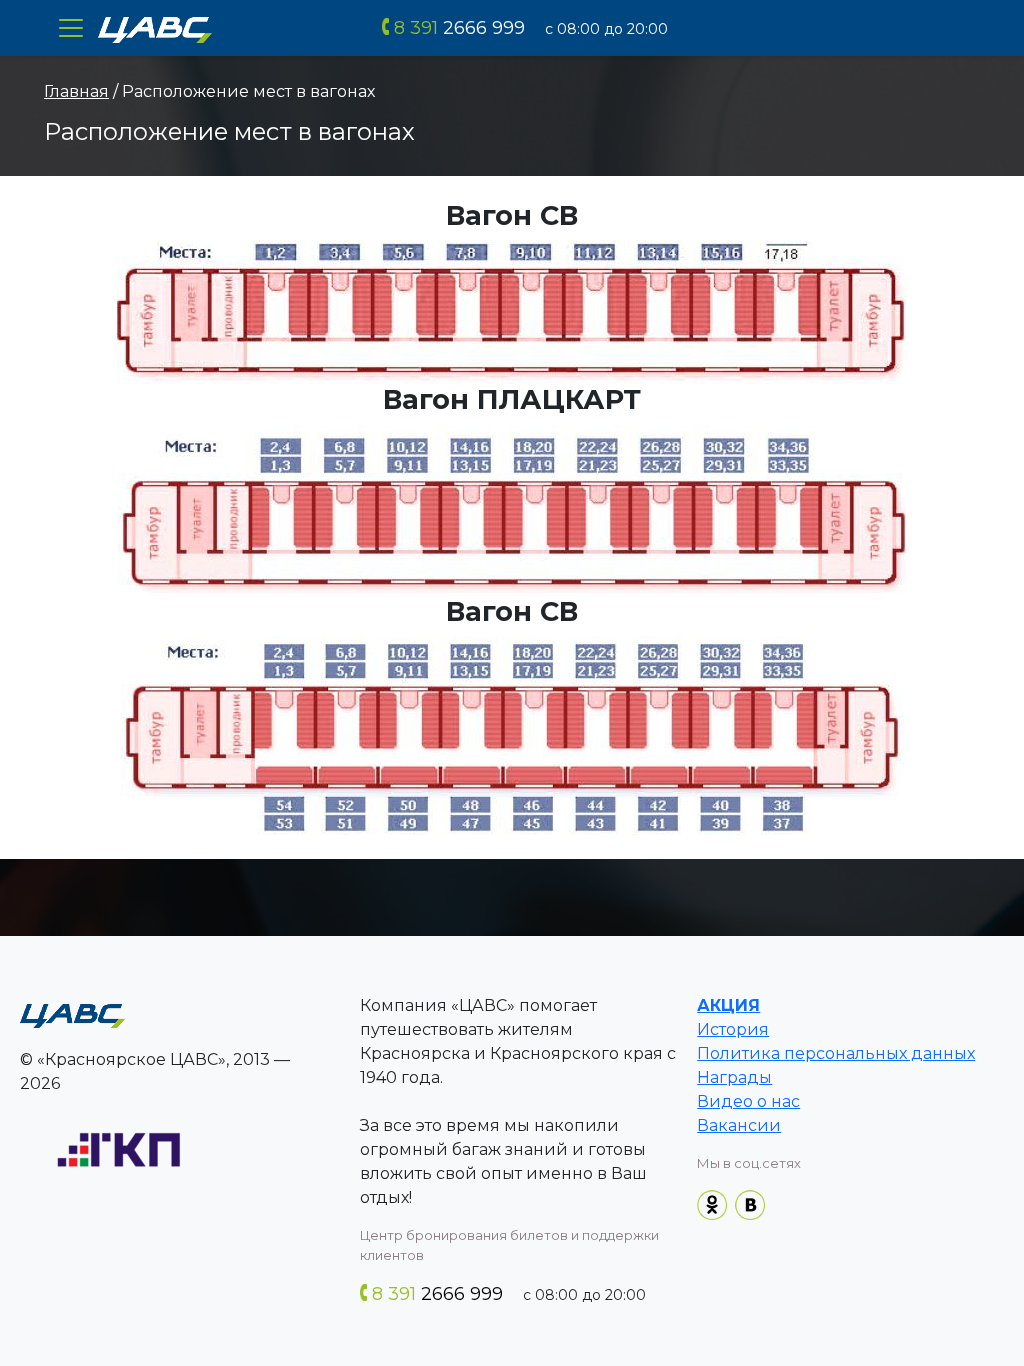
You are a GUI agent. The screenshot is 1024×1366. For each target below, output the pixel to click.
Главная (76, 91)
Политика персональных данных (836, 1053)
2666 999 (459, 28)
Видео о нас (748, 1101)
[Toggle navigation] (71, 28)
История (733, 1029)
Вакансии (739, 1125)
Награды (734, 1077)
